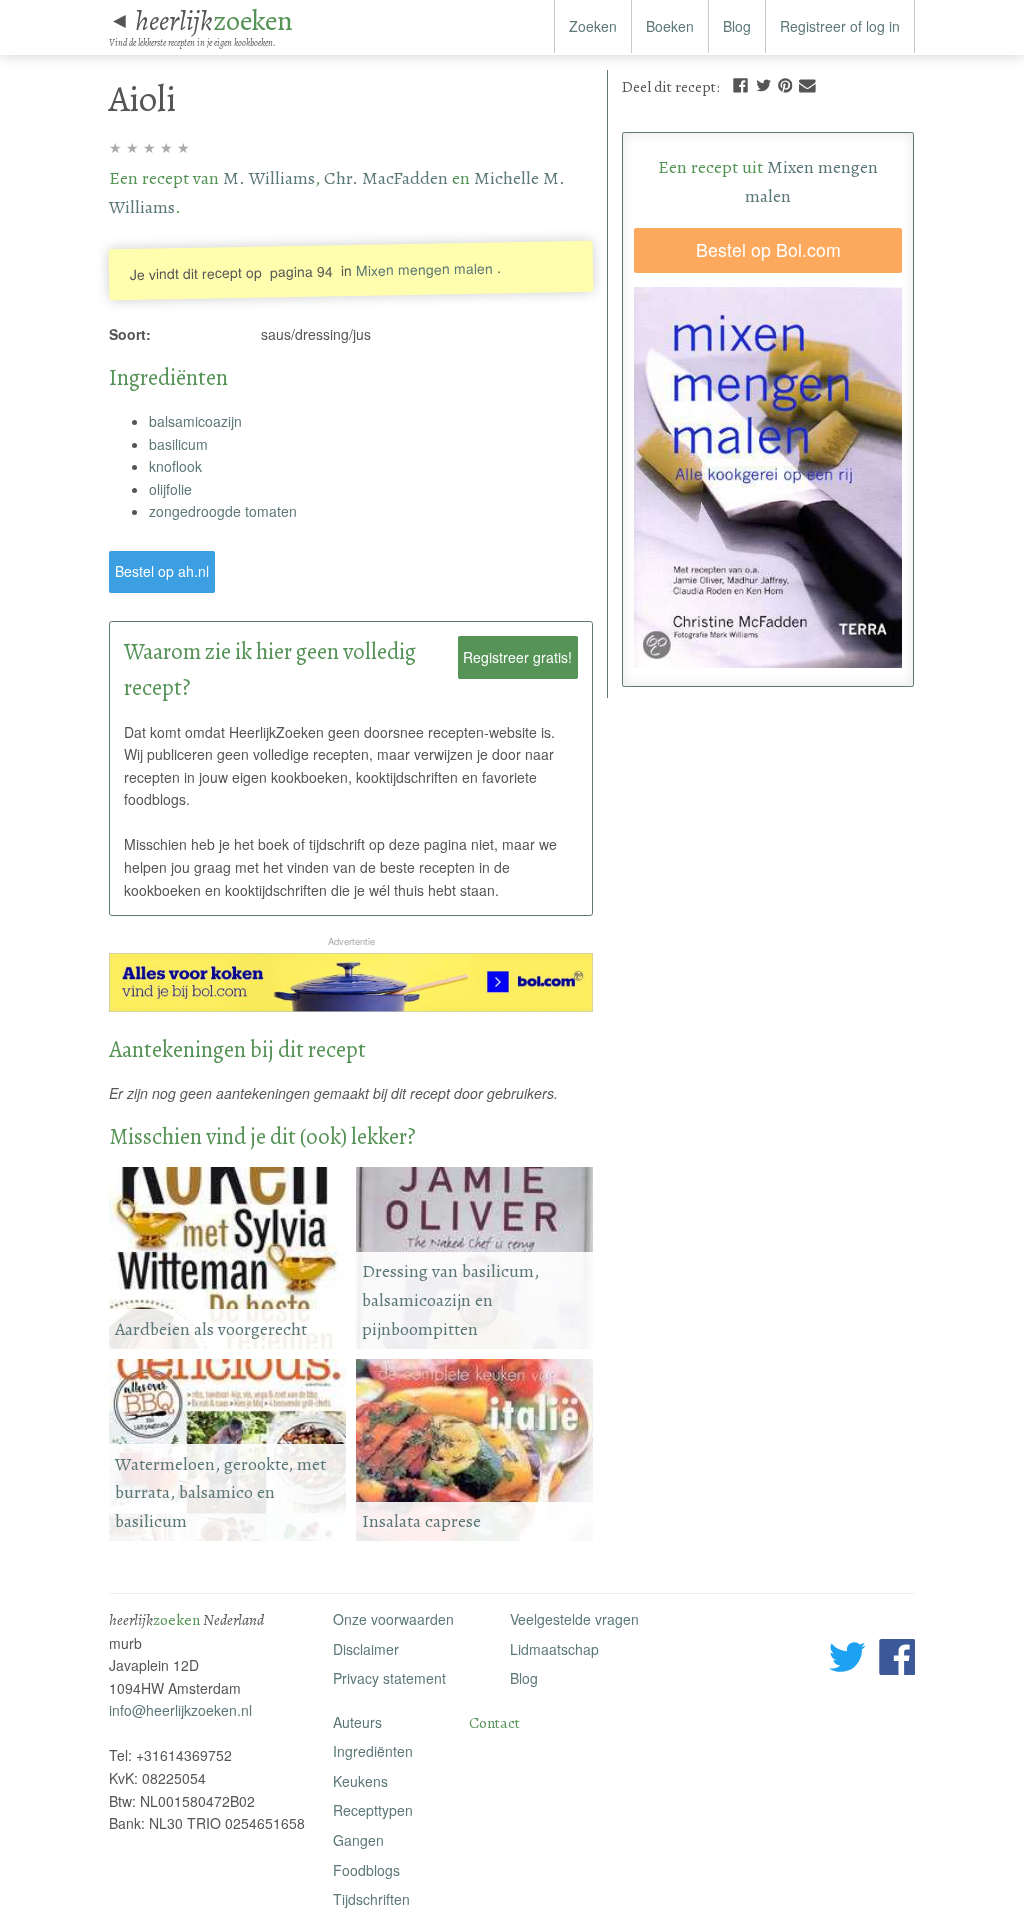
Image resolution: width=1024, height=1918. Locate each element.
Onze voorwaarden (393, 1619)
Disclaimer (366, 1649)
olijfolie (170, 489)
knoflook (175, 466)
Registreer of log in (840, 26)
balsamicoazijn (195, 421)
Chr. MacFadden (386, 178)
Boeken (670, 26)
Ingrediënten (373, 1751)
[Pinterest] (785, 83)
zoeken (214, 20)
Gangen (358, 1840)
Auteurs (357, 1722)
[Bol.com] (351, 1006)
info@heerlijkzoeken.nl (180, 1710)
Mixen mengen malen (425, 268)
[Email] (807, 83)
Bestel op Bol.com (768, 249)
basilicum (178, 444)
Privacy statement (389, 1678)
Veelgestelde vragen (574, 1619)
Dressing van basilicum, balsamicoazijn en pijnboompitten (450, 1299)
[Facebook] (740, 83)
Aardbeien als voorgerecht (211, 1329)
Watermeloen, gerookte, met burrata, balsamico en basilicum (220, 1492)
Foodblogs (366, 1870)
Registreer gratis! (517, 657)
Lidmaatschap (554, 1649)
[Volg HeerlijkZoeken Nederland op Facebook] (897, 1660)
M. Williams (269, 178)
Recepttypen (373, 1810)
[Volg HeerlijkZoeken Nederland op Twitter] (847, 1660)
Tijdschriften (371, 1899)
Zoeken (593, 26)
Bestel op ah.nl (162, 571)
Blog (737, 26)
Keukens (360, 1781)
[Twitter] (764, 83)
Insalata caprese (421, 1521)
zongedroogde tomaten (223, 511)
